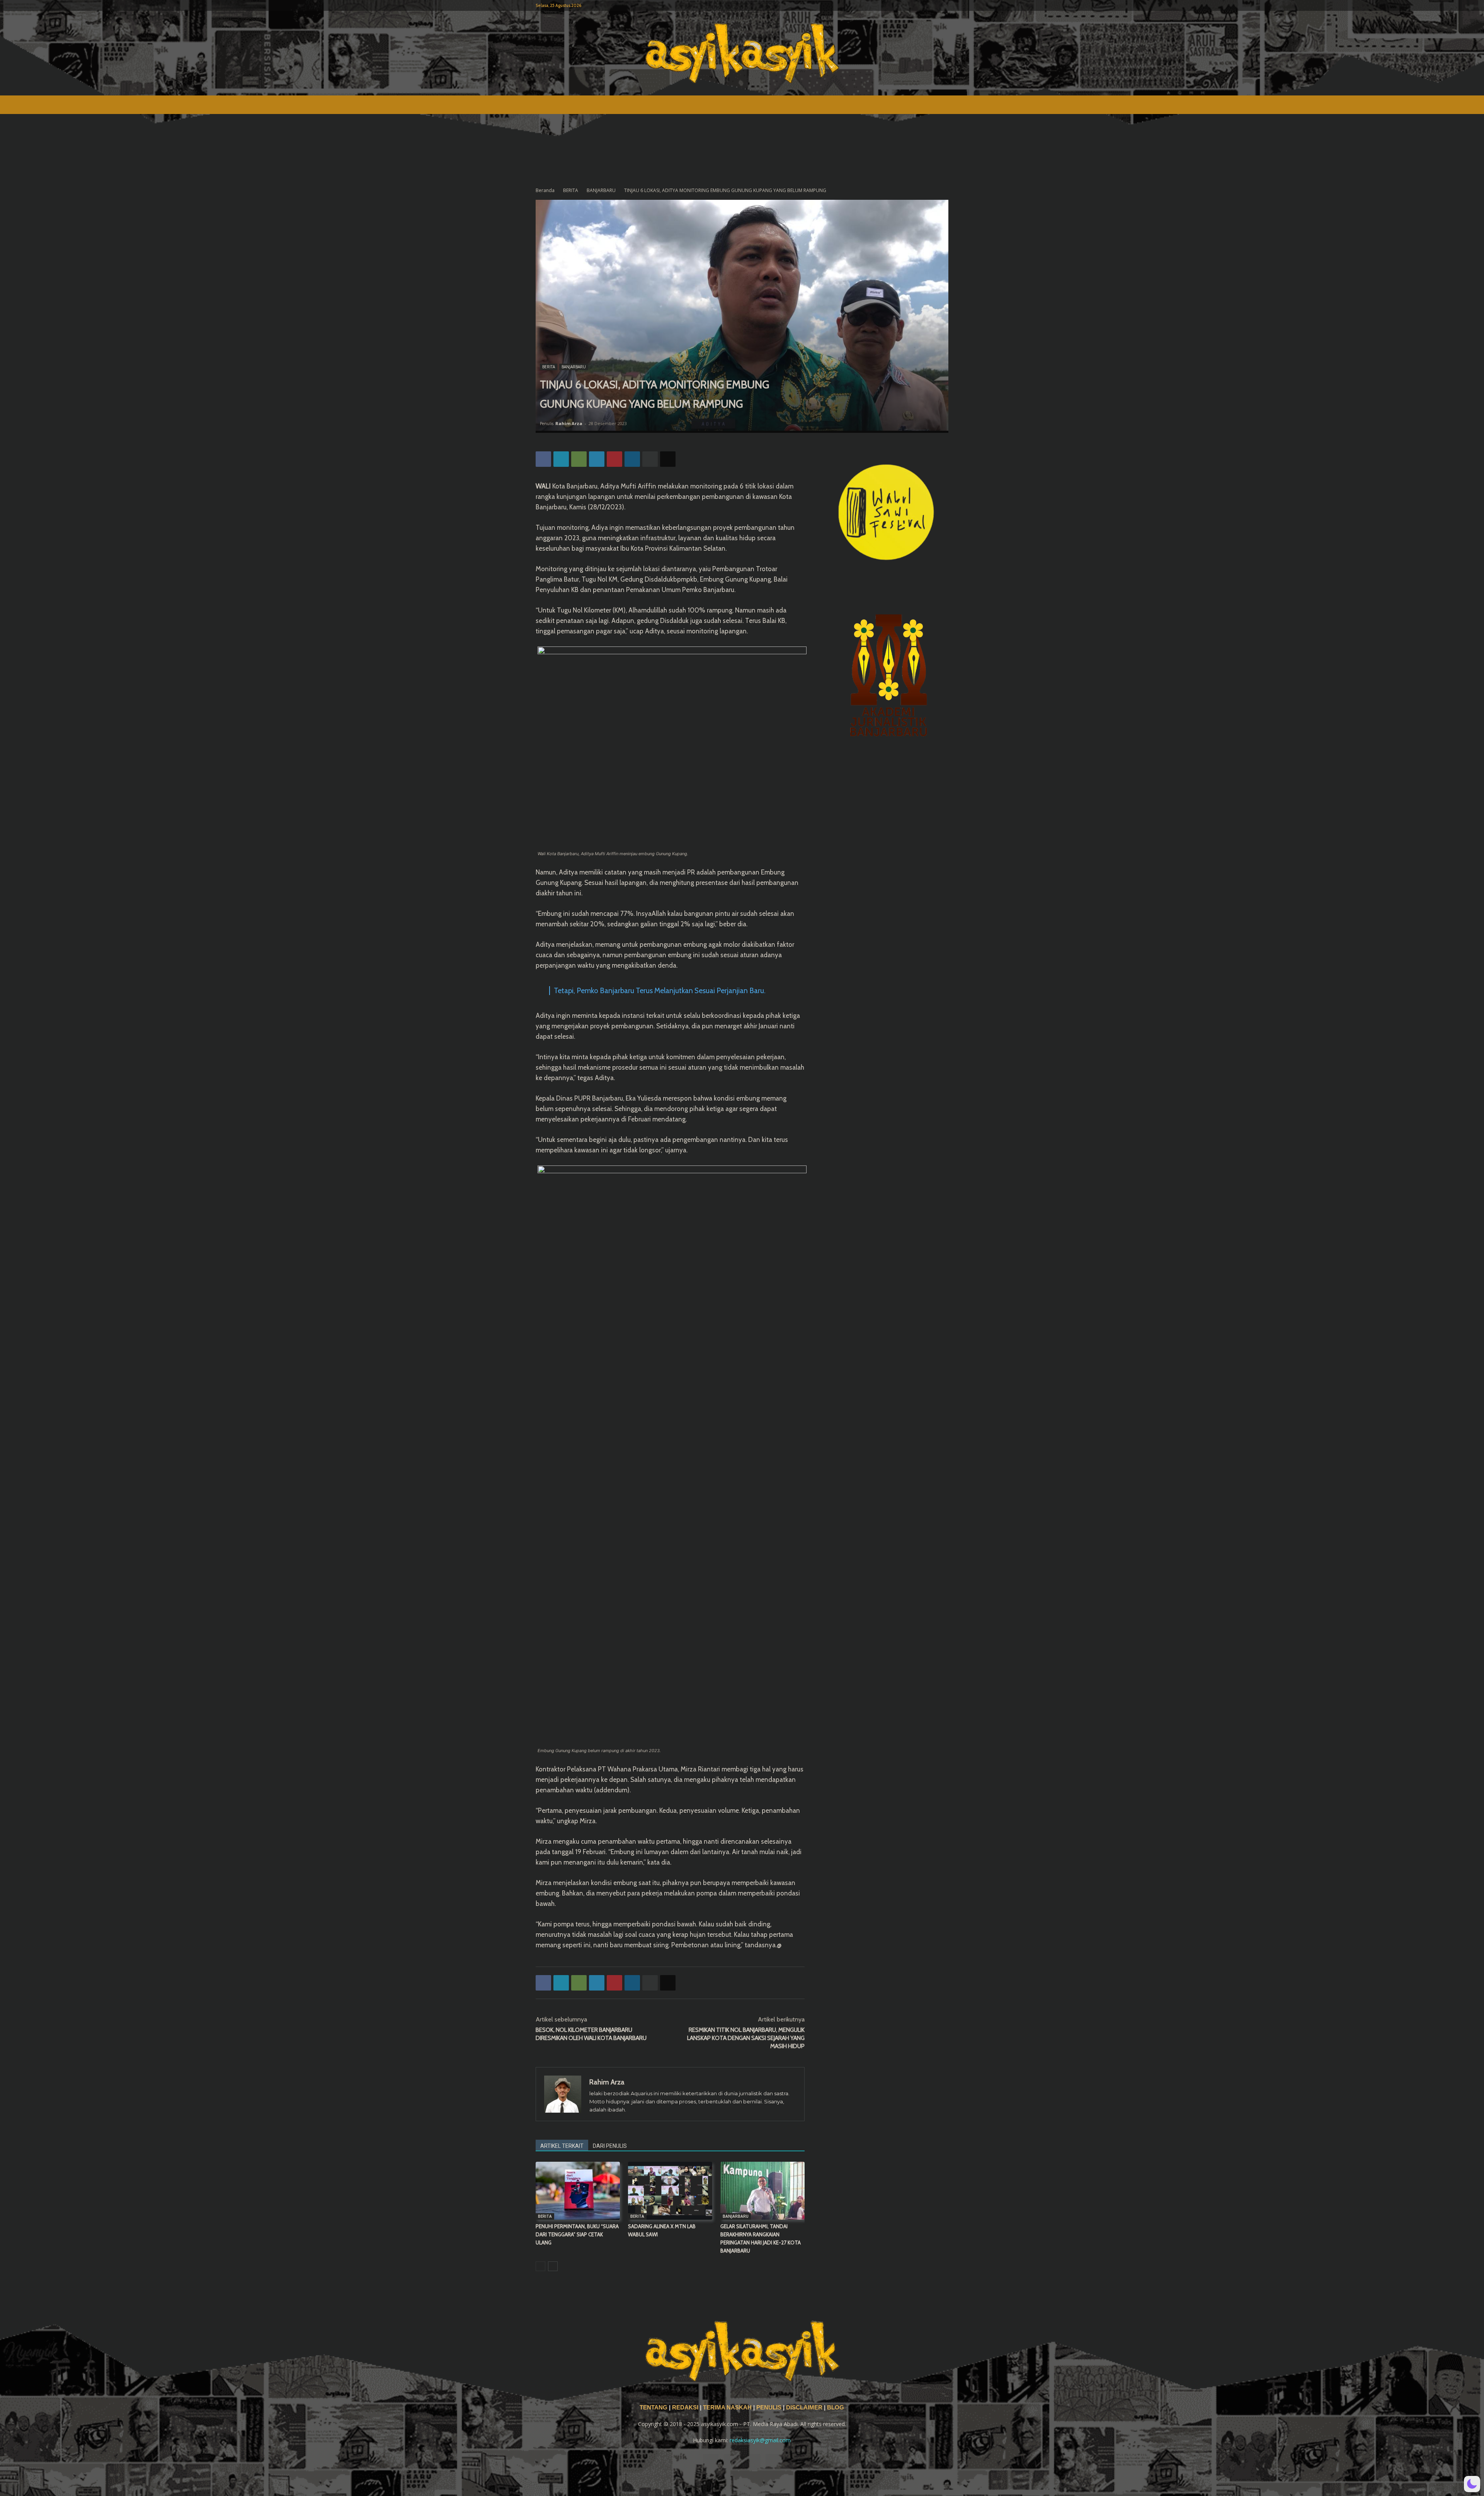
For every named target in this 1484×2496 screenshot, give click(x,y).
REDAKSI (685, 2408)
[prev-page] (540, 2266)
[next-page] (553, 2266)
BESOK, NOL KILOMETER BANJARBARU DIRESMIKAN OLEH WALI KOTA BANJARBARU (591, 2034)
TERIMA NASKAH (728, 2408)
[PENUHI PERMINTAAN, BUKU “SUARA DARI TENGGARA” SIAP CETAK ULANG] (578, 2191)
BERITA (571, 190)
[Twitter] (930, 5)
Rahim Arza (569, 423)
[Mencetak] (650, 459)
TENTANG (654, 2408)
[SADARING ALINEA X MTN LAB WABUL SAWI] (670, 2191)
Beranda (545, 190)
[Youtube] (943, 5)
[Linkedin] (632, 459)
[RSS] (917, 5)
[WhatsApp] (579, 459)
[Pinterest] (614, 459)
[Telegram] (597, 459)
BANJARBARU (601, 190)
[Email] (668, 459)
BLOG (836, 2408)
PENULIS (770, 2408)
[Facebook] (904, 5)
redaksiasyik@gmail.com (760, 2440)
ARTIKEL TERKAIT (562, 2146)
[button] (1472, 2484)
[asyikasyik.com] (742, 53)
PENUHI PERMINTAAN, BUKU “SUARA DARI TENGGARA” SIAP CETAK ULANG (577, 2234)
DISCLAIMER (804, 2408)
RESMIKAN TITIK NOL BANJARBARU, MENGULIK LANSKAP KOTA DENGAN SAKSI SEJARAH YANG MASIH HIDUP (746, 2038)
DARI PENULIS (610, 2146)
